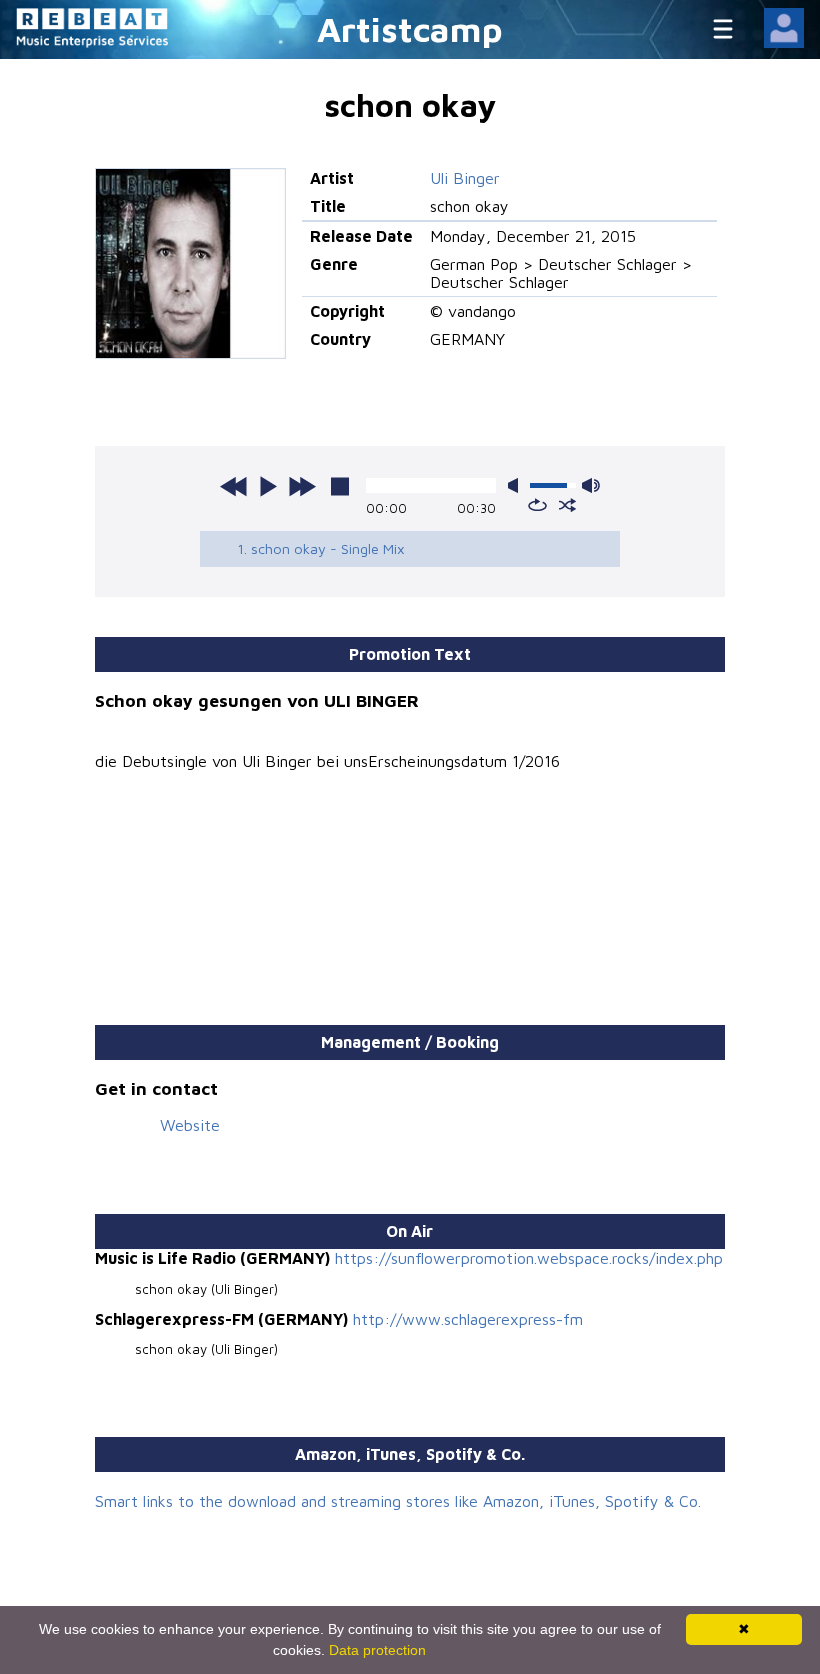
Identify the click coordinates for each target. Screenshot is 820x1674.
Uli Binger (465, 178)
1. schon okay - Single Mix (321, 548)
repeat (537, 505)
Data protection (377, 1650)
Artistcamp (410, 28)
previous (234, 486)
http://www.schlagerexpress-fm (468, 1319)
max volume (591, 485)
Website (190, 1125)
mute (517, 485)
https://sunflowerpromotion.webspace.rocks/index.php (529, 1258)
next (302, 486)
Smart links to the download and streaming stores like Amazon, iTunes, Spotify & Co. (398, 1501)
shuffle (567, 505)
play (268, 486)
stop (340, 486)
